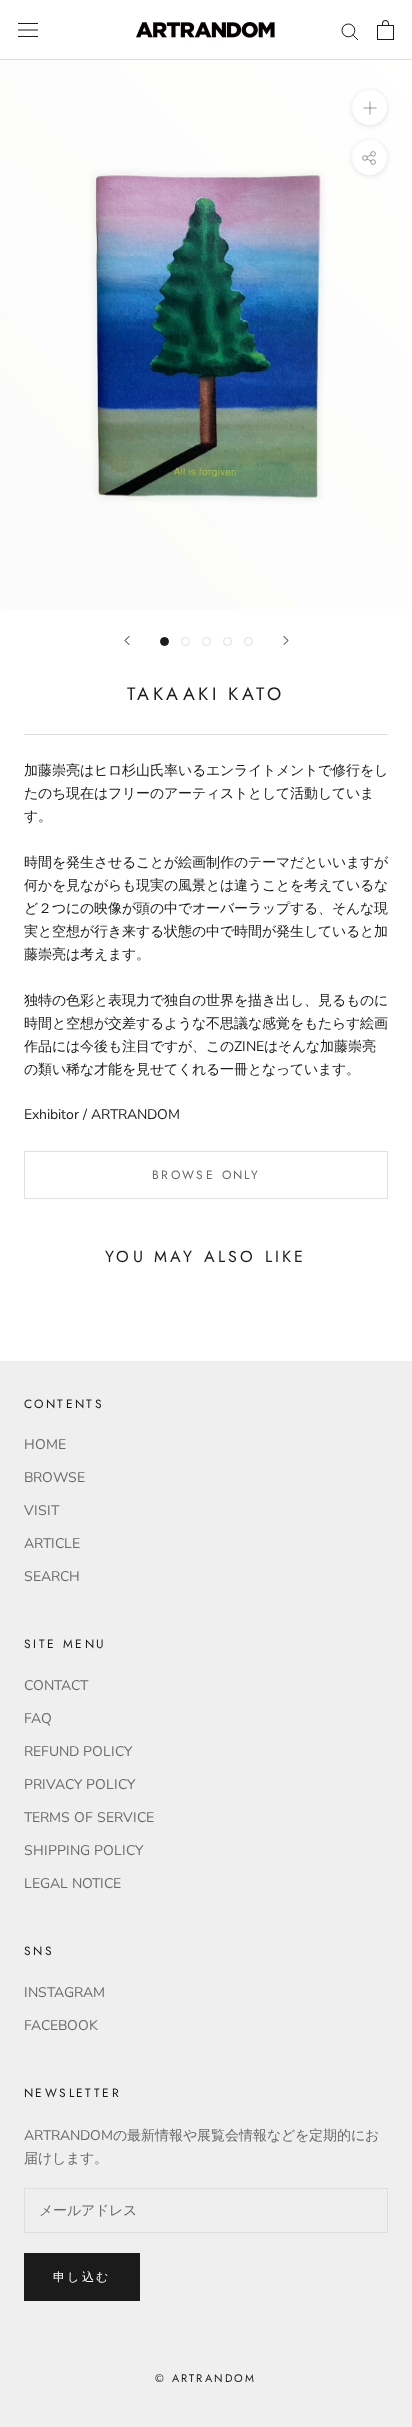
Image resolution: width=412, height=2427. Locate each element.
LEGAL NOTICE (72, 1883)
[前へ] (127, 640)
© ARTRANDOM (205, 2378)
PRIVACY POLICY (79, 1784)
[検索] (350, 30)
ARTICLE (52, 1543)
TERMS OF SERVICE (89, 1817)
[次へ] (286, 640)
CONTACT (56, 1685)
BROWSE (54, 1477)
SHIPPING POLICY (83, 1850)
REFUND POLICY (78, 1751)
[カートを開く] (385, 30)
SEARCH (52, 1576)
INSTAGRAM (64, 1992)
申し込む (82, 2277)
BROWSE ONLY (206, 1175)
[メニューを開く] (28, 30)
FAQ (38, 1718)
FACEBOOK (61, 2025)
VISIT (41, 1510)
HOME (45, 1444)
